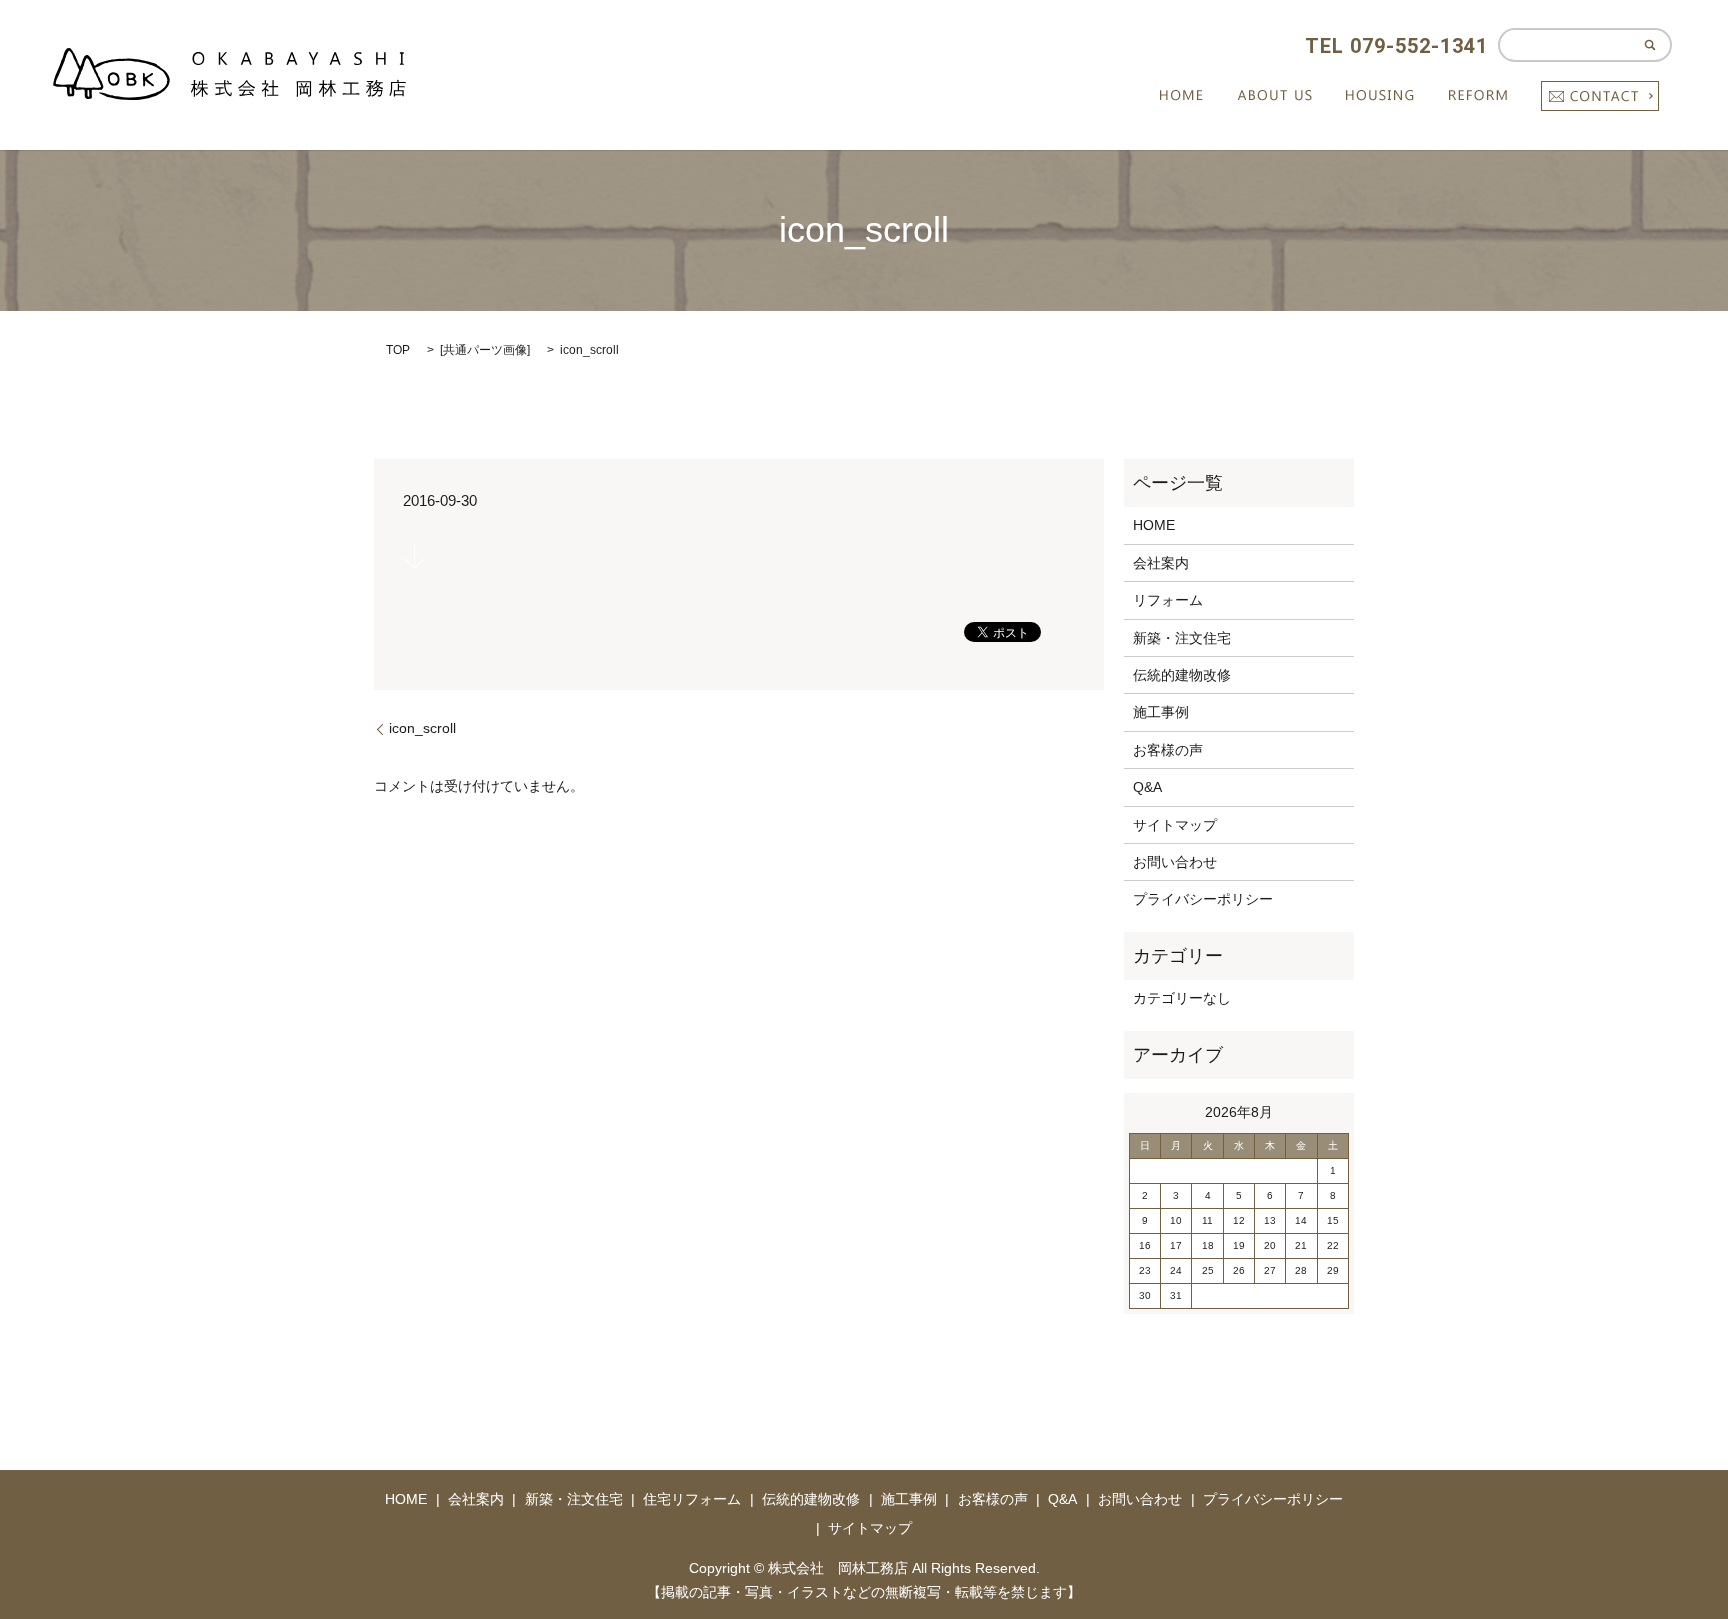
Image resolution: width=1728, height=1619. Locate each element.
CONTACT (1600, 96)
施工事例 (1161, 712)
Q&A (1147, 787)
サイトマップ (1175, 825)
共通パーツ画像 (485, 350)
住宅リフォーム (692, 1499)
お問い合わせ (1175, 862)
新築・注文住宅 (1182, 638)
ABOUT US (1275, 95)
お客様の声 (1168, 750)
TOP (398, 350)
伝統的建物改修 (1182, 675)
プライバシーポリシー (1203, 899)
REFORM (1478, 95)
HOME (1181, 95)
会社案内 (1161, 563)
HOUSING (1380, 95)
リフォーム (1168, 600)
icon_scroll (422, 728)
